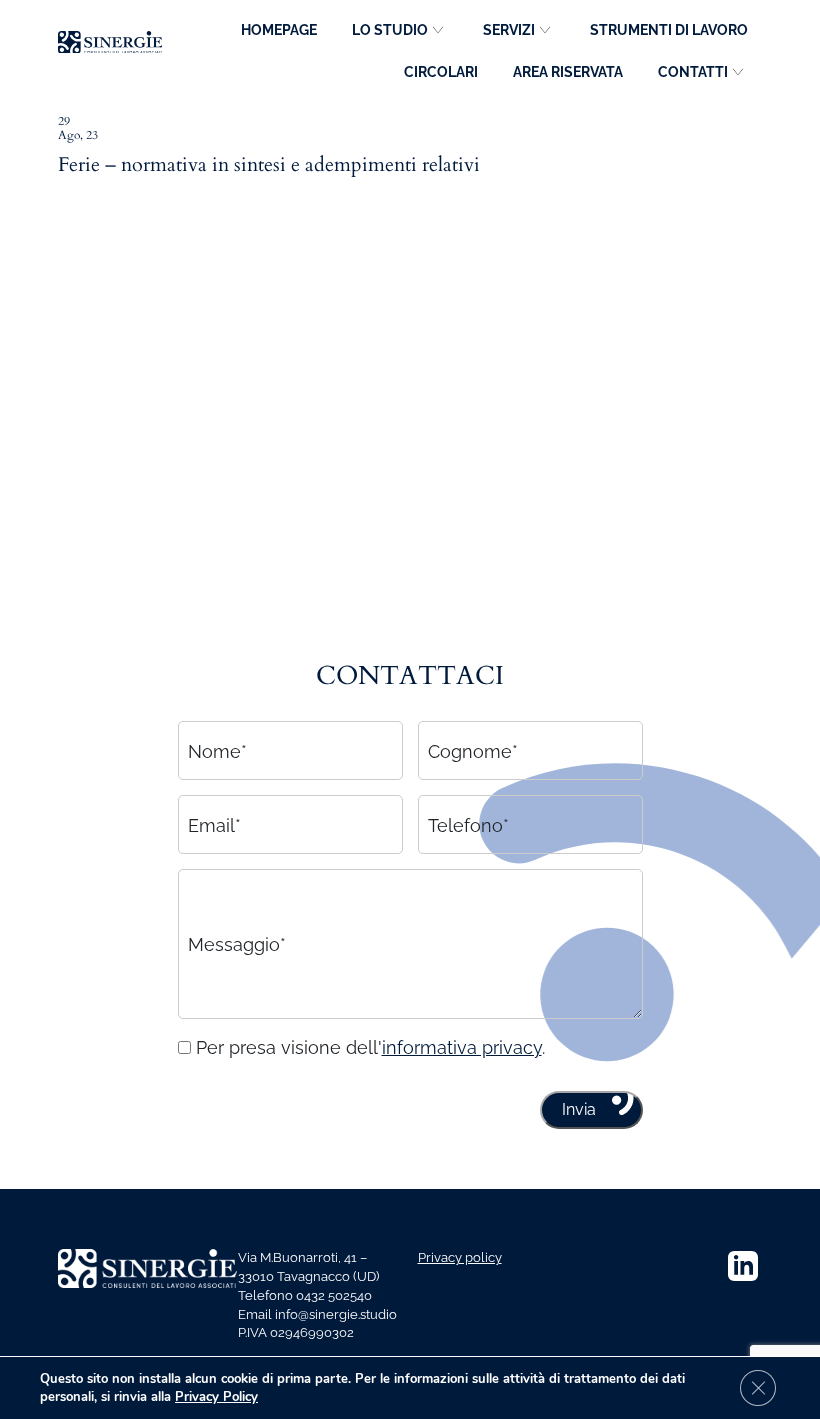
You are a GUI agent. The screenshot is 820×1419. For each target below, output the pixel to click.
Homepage (279, 30)
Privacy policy (460, 1257)
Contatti (693, 72)
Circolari (441, 72)
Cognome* (473, 750)
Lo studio (390, 30)
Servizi (509, 30)
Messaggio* (237, 944)
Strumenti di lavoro (669, 30)
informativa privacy (462, 1047)
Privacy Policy (216, 1397)
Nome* (217, 750)
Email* (214, 824)
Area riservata (568, 72)
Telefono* (468, 824)
